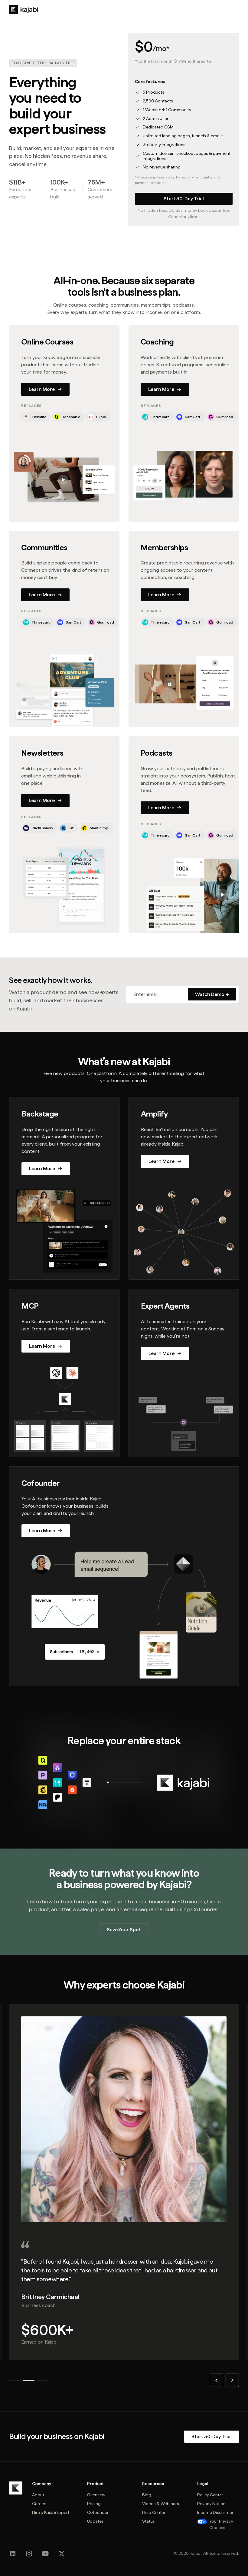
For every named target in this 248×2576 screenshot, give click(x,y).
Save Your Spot (124, 1930)
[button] (217, 2380)
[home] (24, 9)
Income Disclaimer (215, 2512)
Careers (40, 2504)
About (38, 2495)
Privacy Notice (211, 2504)
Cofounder (98, 2512)
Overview (96, 2495)
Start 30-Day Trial (184, 199)
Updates (95, 2521)
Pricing (94, 2504)
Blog (147, 2495)
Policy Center (210, 2495)
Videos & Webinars (161, 2504)
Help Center (154, 2512)
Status (148, 2521)
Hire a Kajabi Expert (51, 2512)
